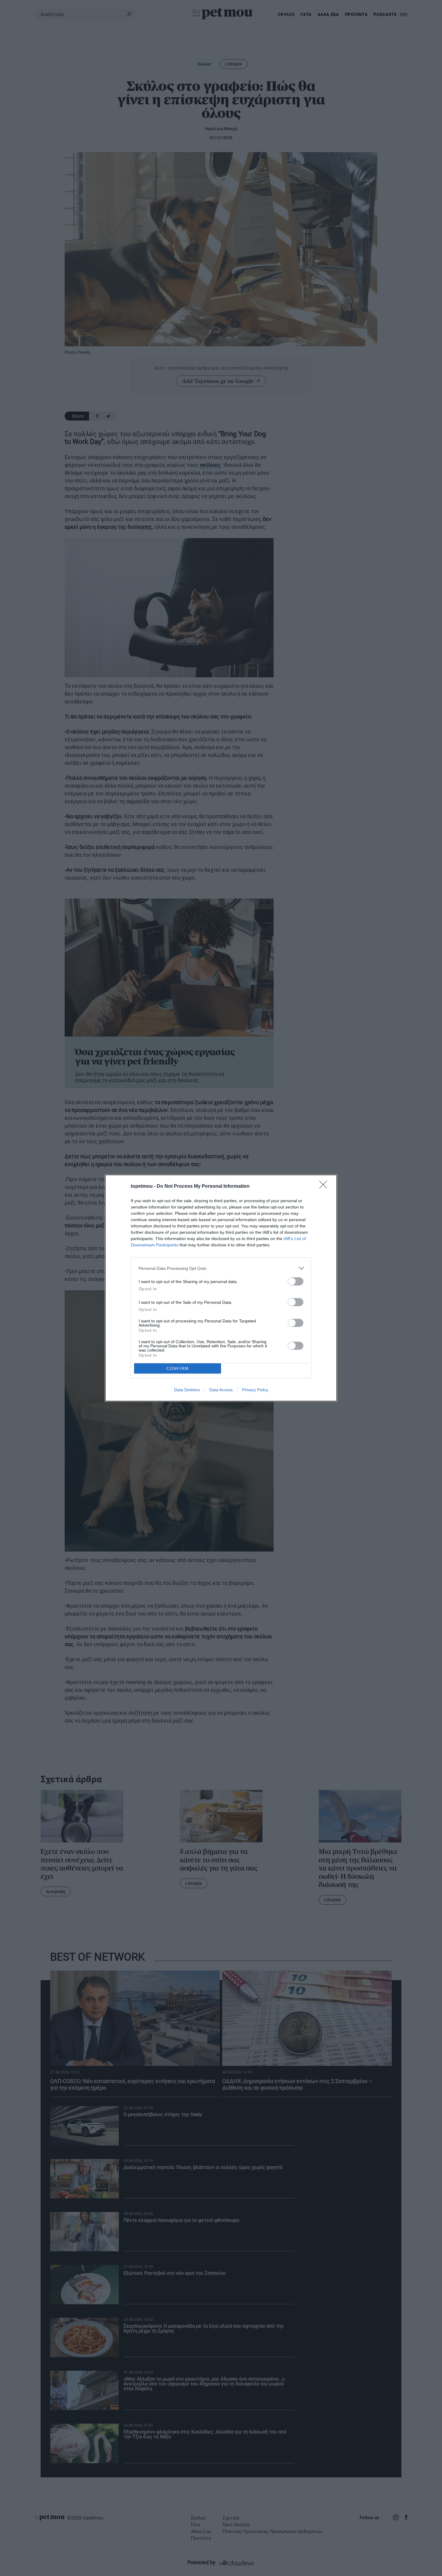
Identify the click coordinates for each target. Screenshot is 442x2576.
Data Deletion (187, 1390)
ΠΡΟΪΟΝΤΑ (356, 14)
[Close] (325, 1187)
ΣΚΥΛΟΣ (286, 14)
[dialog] (221, 1288)
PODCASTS (385, 14)
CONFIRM (178, 1369)
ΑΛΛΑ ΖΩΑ (328, 14)
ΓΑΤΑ (306, 14)
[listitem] (221, 1268)
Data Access (221, 1390)
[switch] (296, 1281)
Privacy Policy (255, 1390)
